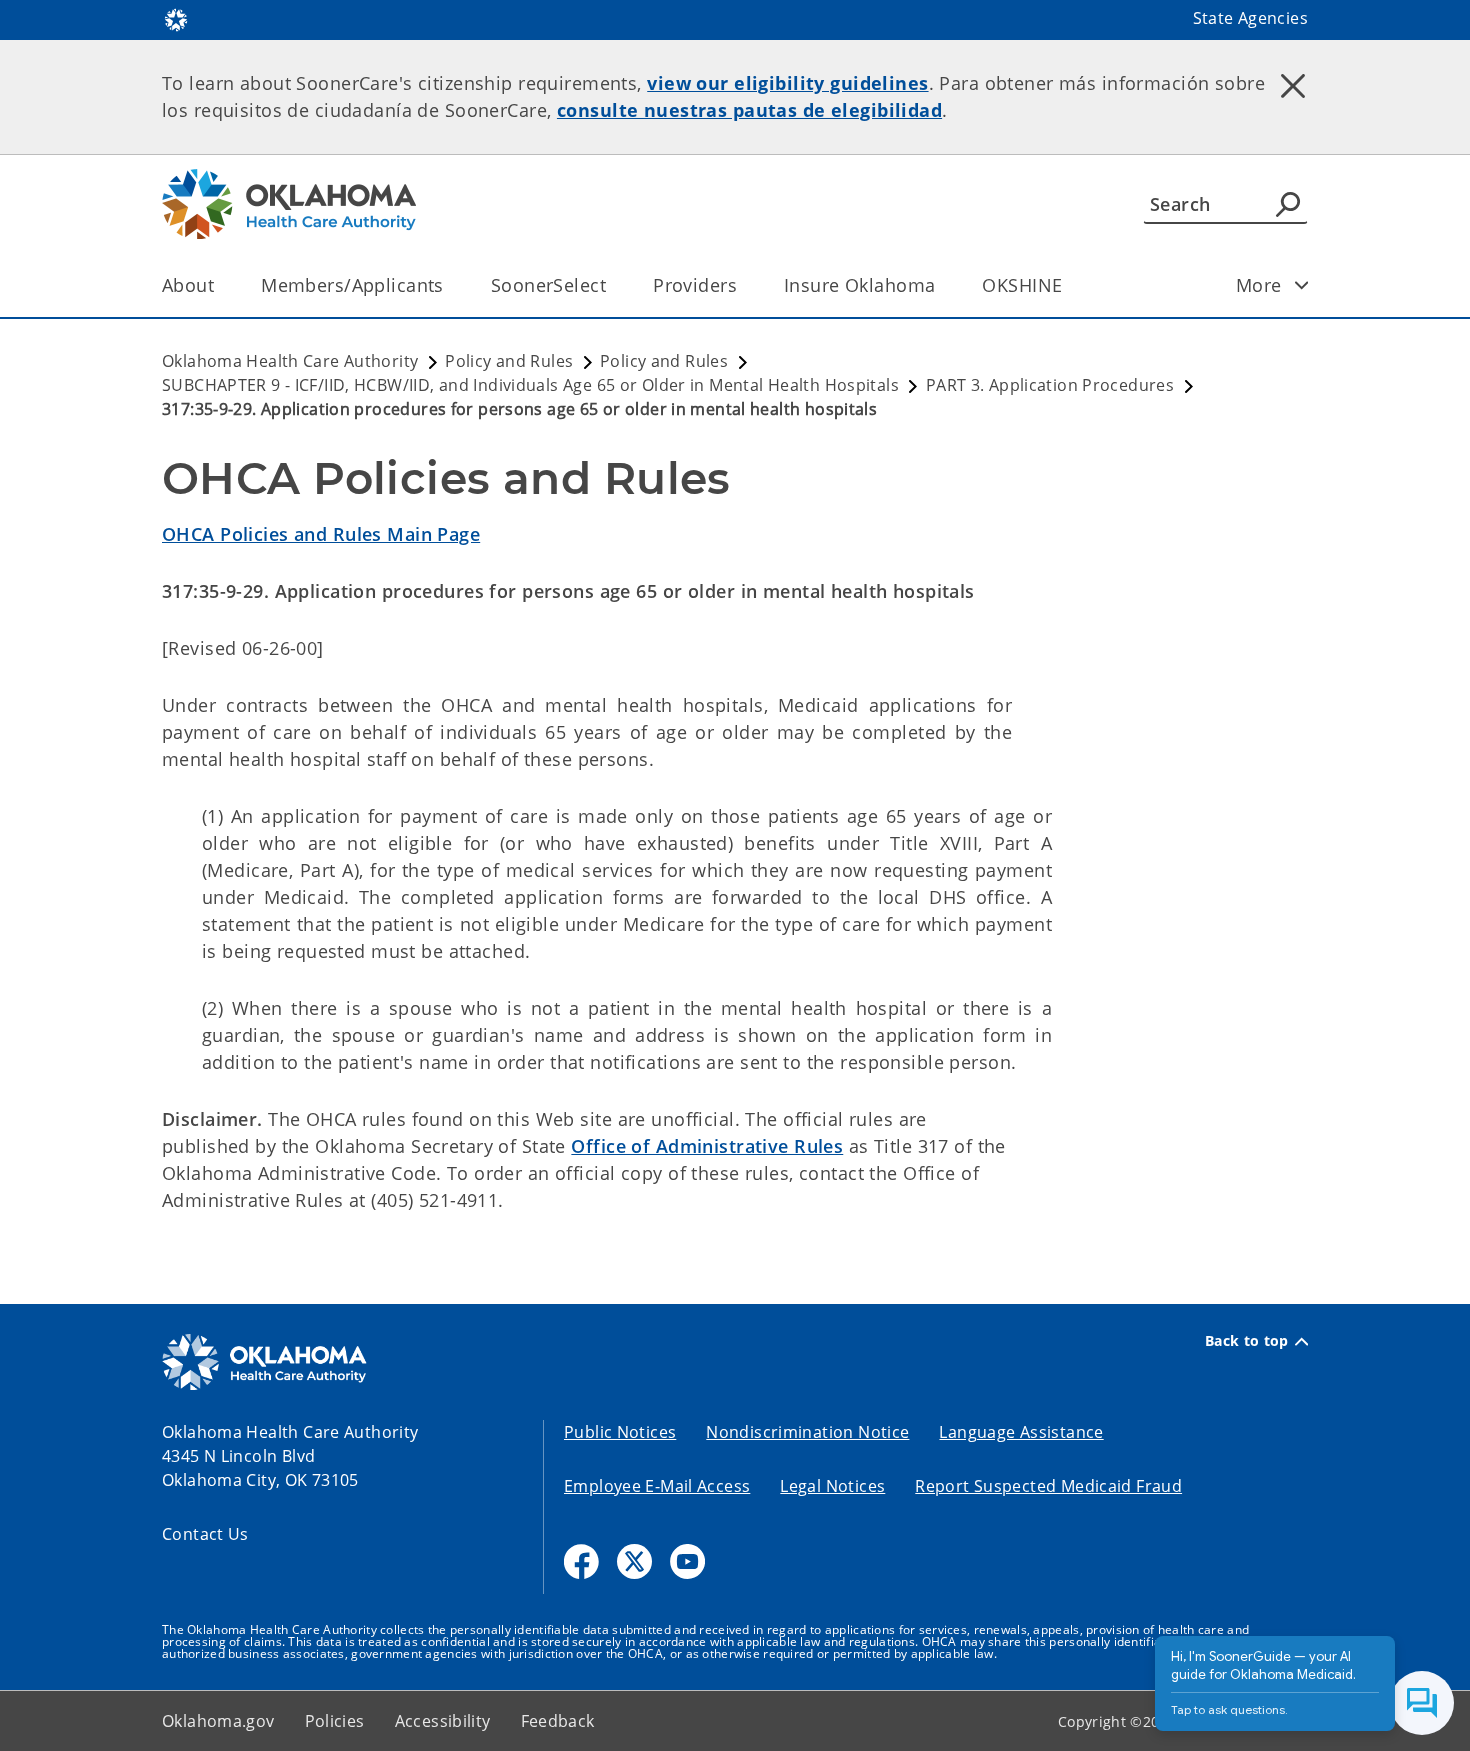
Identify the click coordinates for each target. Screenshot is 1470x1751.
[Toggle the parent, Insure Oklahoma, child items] (941, 285)
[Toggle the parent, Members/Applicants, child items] (450, 285)
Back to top (1247, 1341)
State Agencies (1250, 18)
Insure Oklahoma (859, 285)
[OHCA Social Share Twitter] (634, 1561)
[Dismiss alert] (1293, 85)
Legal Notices (832, 1486)
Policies (335, 1721)
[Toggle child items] (1302, 285)
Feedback (558, 1721)
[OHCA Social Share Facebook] (581, 1561)
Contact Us (205, 1534)
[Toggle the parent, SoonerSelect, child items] (612, 285)
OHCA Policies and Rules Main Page (321, 534)
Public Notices (620, 1432)
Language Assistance (1021, 1432)
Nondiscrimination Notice (807, 1432)
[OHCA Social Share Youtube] (687, 1561)
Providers (695, 285)
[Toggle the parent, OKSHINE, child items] (1068, 285)
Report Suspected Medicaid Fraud (1048, 1486)
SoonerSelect (548, 285)
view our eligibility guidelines (787, 83)
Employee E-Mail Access (657, 1486)
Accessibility (443, 1721)
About (188, 285)
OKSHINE (1022, 285)
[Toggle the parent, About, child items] (220, 285)
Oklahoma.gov (218, 1721)
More (1259, 285)
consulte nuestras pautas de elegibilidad (749, 110)
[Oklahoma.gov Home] (176, 18)
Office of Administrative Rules (707, 1146)
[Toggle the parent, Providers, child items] (743, 285)
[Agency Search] (1288, 204)
